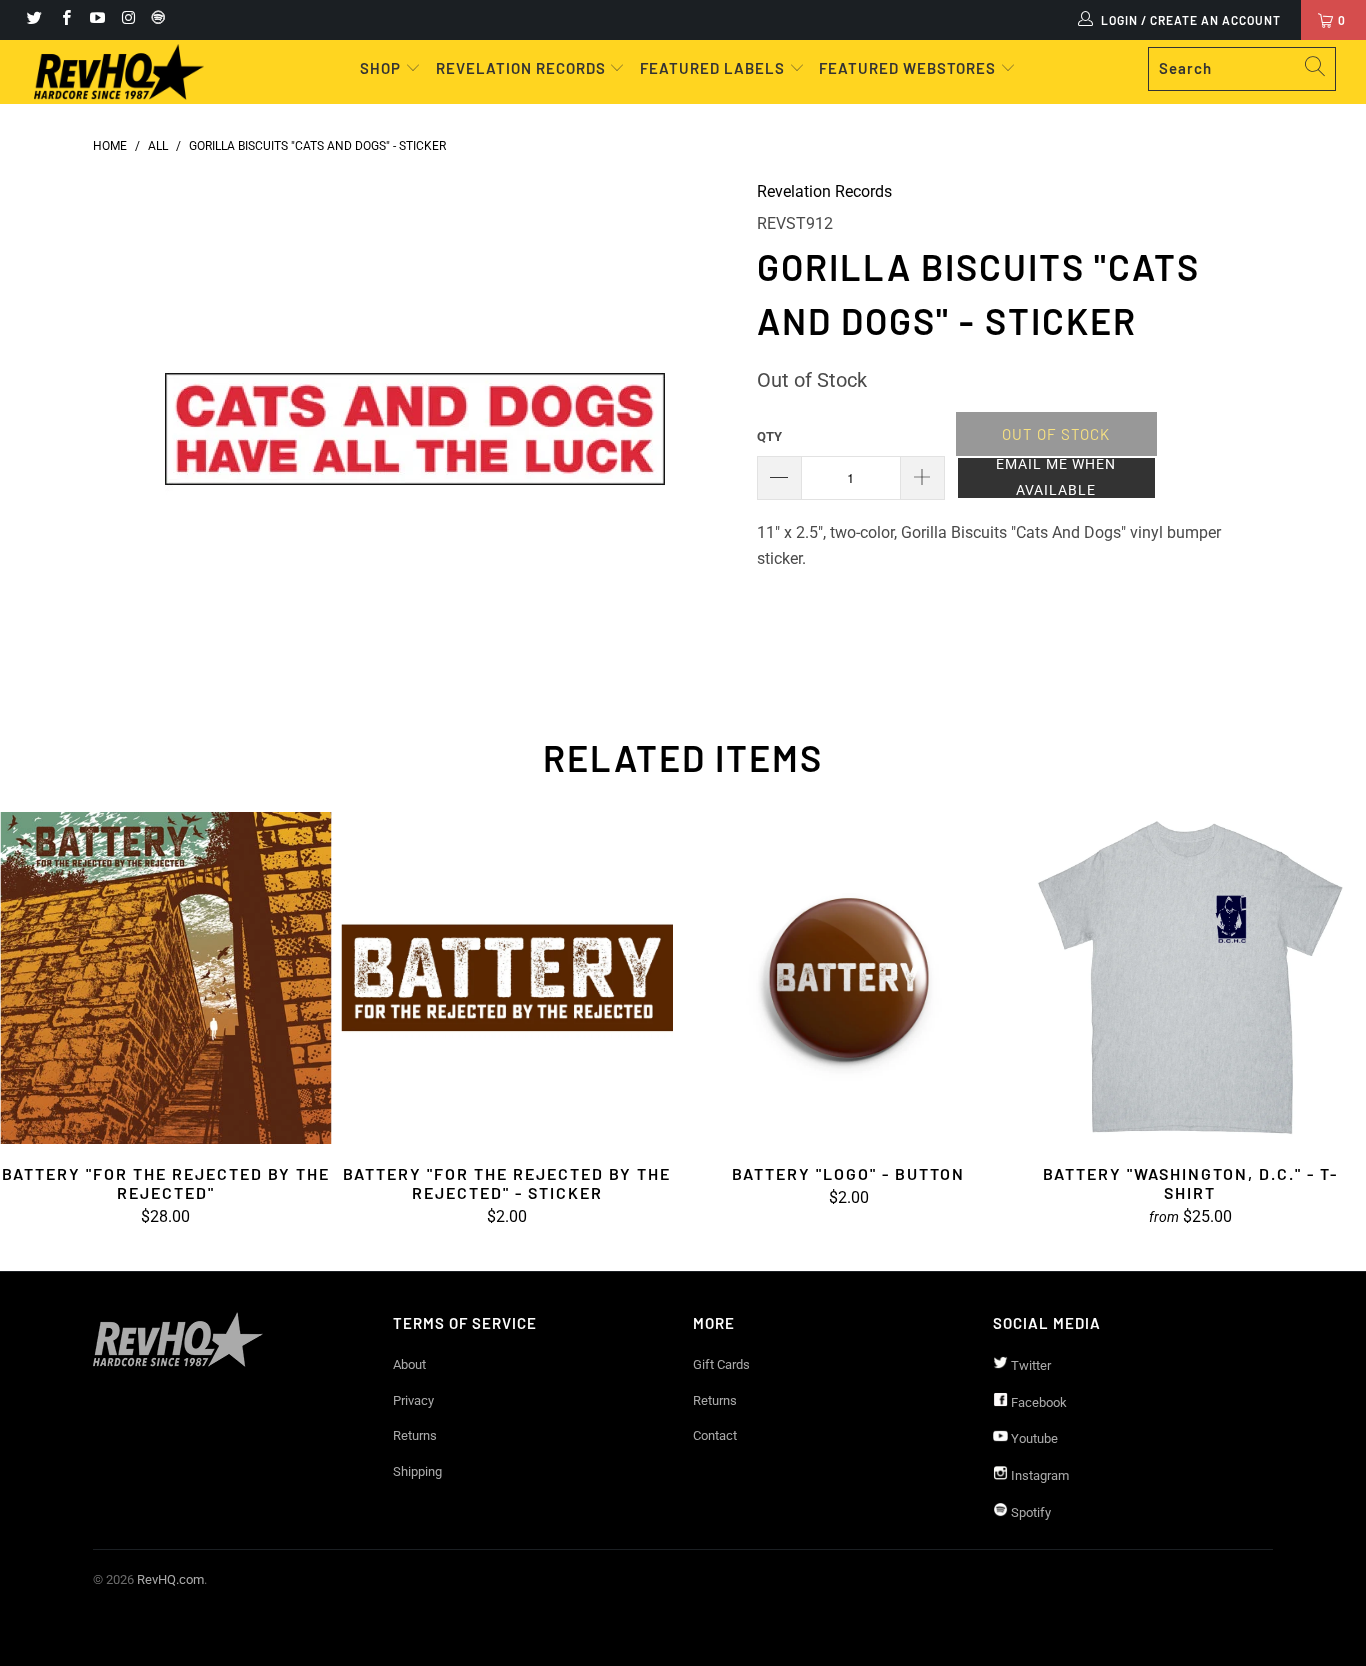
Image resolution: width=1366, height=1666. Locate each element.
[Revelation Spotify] (155, 20)
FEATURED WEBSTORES (909, 68)
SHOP (382, 68)
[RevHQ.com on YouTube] (96, 20)
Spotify (1029, 1512)
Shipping (417, 1471)
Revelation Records (824, 191)
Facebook (1037, 1402)
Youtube (1033, 1438)
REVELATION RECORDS (521, 68)
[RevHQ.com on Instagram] (127, 20)
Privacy (413, 1400)
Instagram (1038, 1475)
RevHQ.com (170, 1579)
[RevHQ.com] (119, 72)
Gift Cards (721, 1364)
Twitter (1029, 1365)
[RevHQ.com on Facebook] (64, 20)
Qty (769, 436)
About (409, 1364)
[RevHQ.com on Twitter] (33, 20)
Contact (715, 1435)
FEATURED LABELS (712, 68)
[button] (1056, 478)
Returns (415, 1435)
